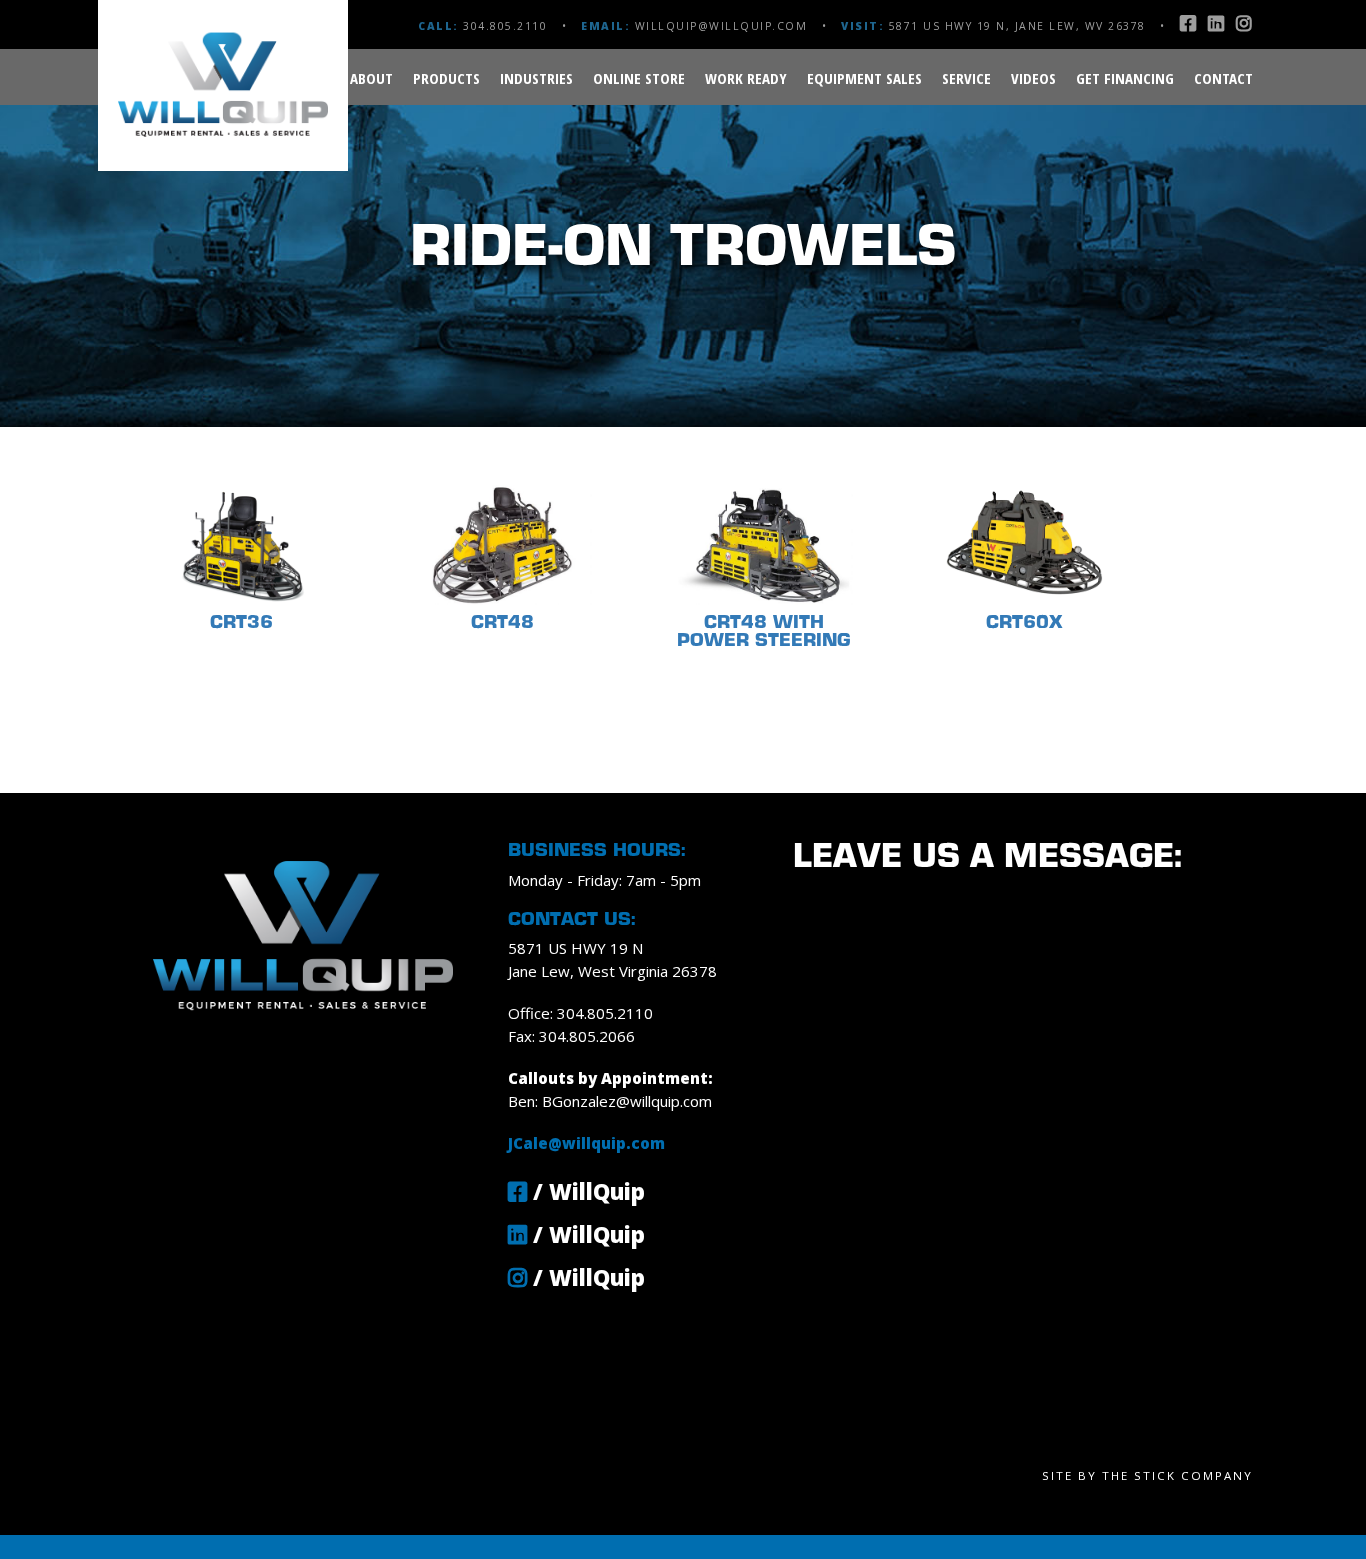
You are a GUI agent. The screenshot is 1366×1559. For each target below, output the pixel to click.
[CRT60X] (1024, 494)
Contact (1223, 78)
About (371, 78)
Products (446, 78)
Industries (536, 78)
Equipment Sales (864, 78)
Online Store (639, 78)
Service (966, 78)
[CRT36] (243, 494)
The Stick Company (1177, 1475)
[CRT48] (504, 494)
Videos (1033, 78)
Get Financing (1125, 78)
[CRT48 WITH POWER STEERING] (765, 494)
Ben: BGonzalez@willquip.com (610, 1101)
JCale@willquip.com (586, 1143)
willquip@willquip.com (721, 26)
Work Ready (746, 78)
